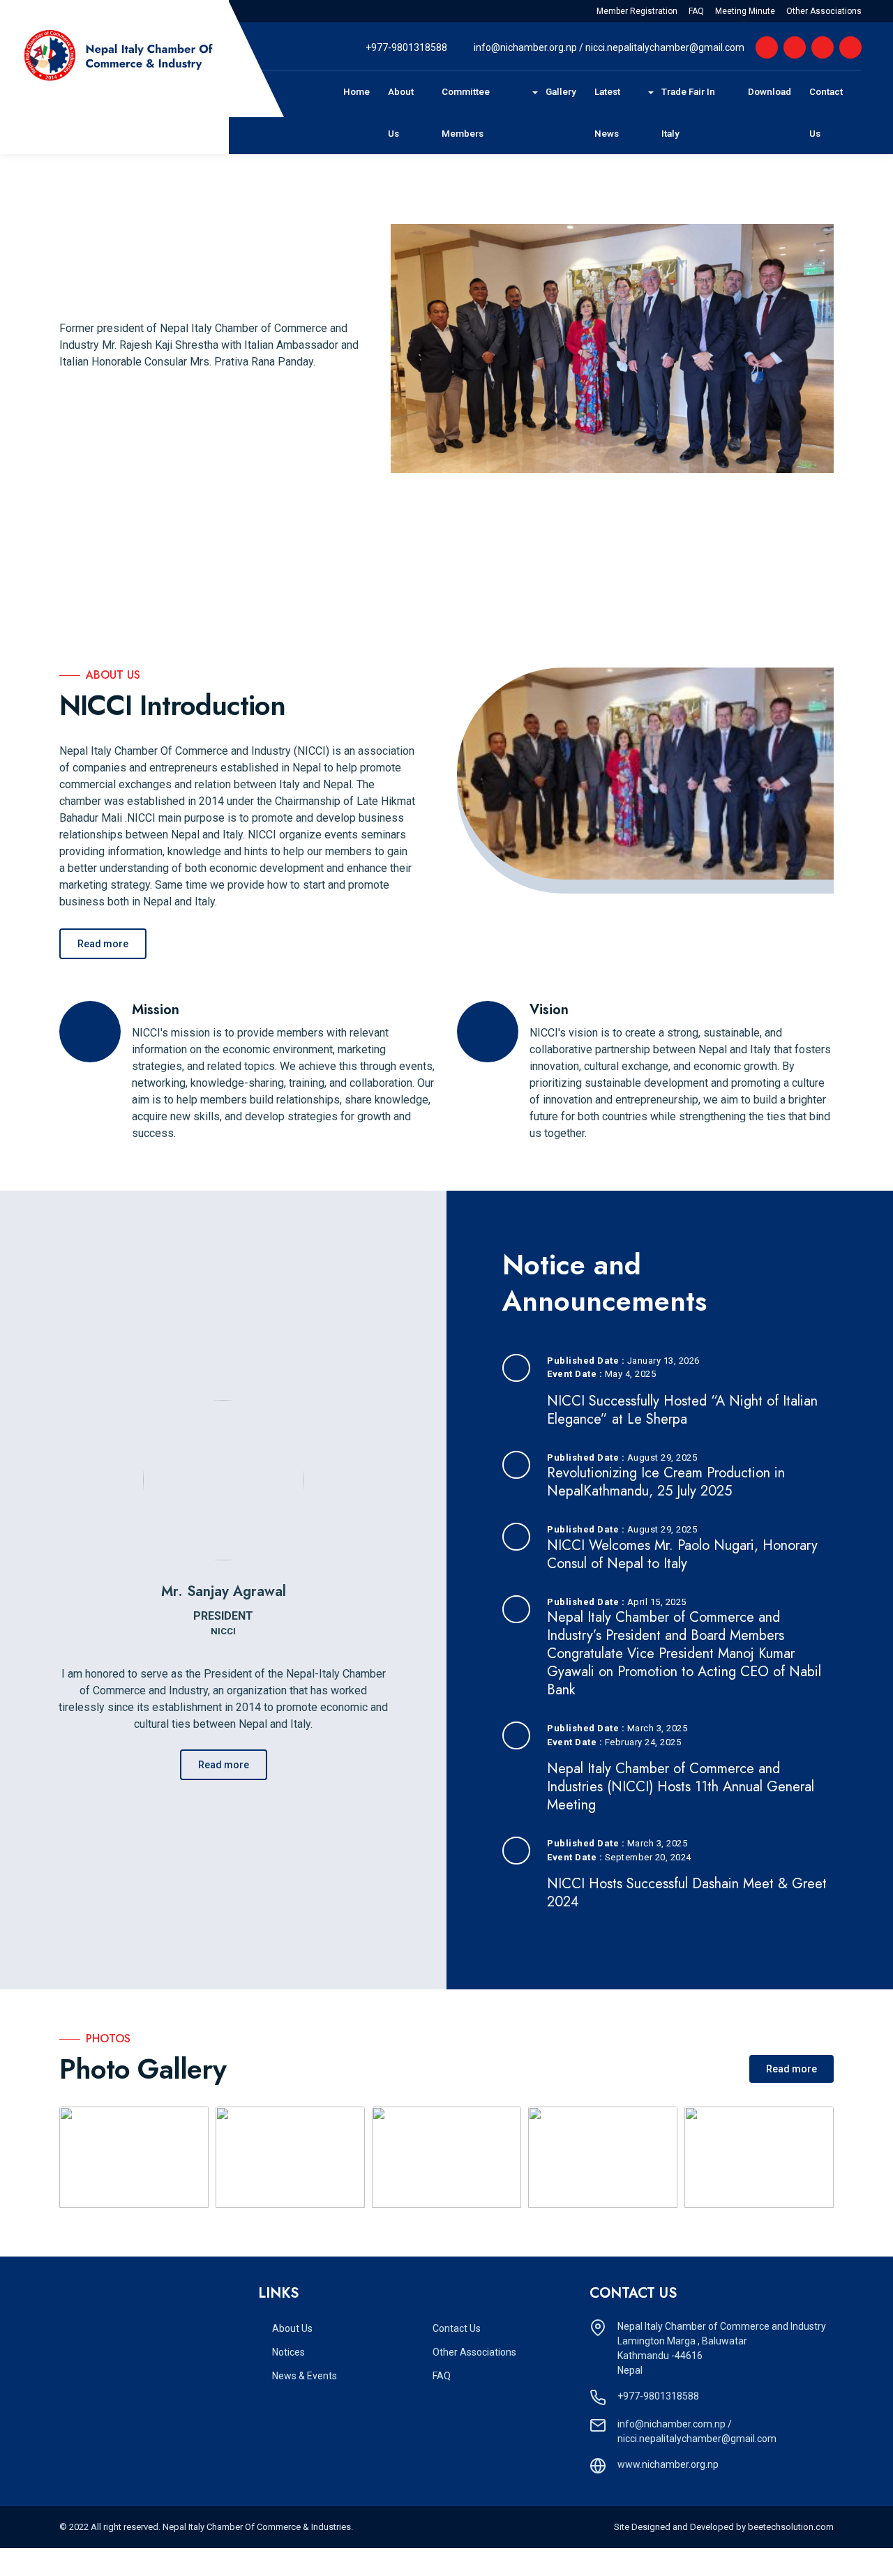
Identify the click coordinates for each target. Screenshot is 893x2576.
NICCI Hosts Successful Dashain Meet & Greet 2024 (687, 1893)
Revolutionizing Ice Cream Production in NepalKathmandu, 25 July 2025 (666, 1482)
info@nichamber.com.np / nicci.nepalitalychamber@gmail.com (697, 2431)
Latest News (623, 112)
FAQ (696, 11)
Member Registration (637, 11)
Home (361, 91)
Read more (103, 944)
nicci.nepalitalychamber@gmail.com (665, 47)
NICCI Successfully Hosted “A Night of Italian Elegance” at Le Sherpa (682, 1410)
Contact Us (834, 112)
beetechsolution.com (791, 2527)
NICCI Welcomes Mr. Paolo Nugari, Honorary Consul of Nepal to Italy (682, 1554)
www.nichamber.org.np (668, 2464)
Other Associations (824, 11)
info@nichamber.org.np (526, 47)
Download (774, 91)
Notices (288, 2352)
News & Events (305, 2376)
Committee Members (481, 112)
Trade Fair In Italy (689, 112)
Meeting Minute (745, 11)
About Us (410, 112)
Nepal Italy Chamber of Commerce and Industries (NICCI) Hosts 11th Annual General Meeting (681, 1787)
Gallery (565, 91)
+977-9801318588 (406, 47)
